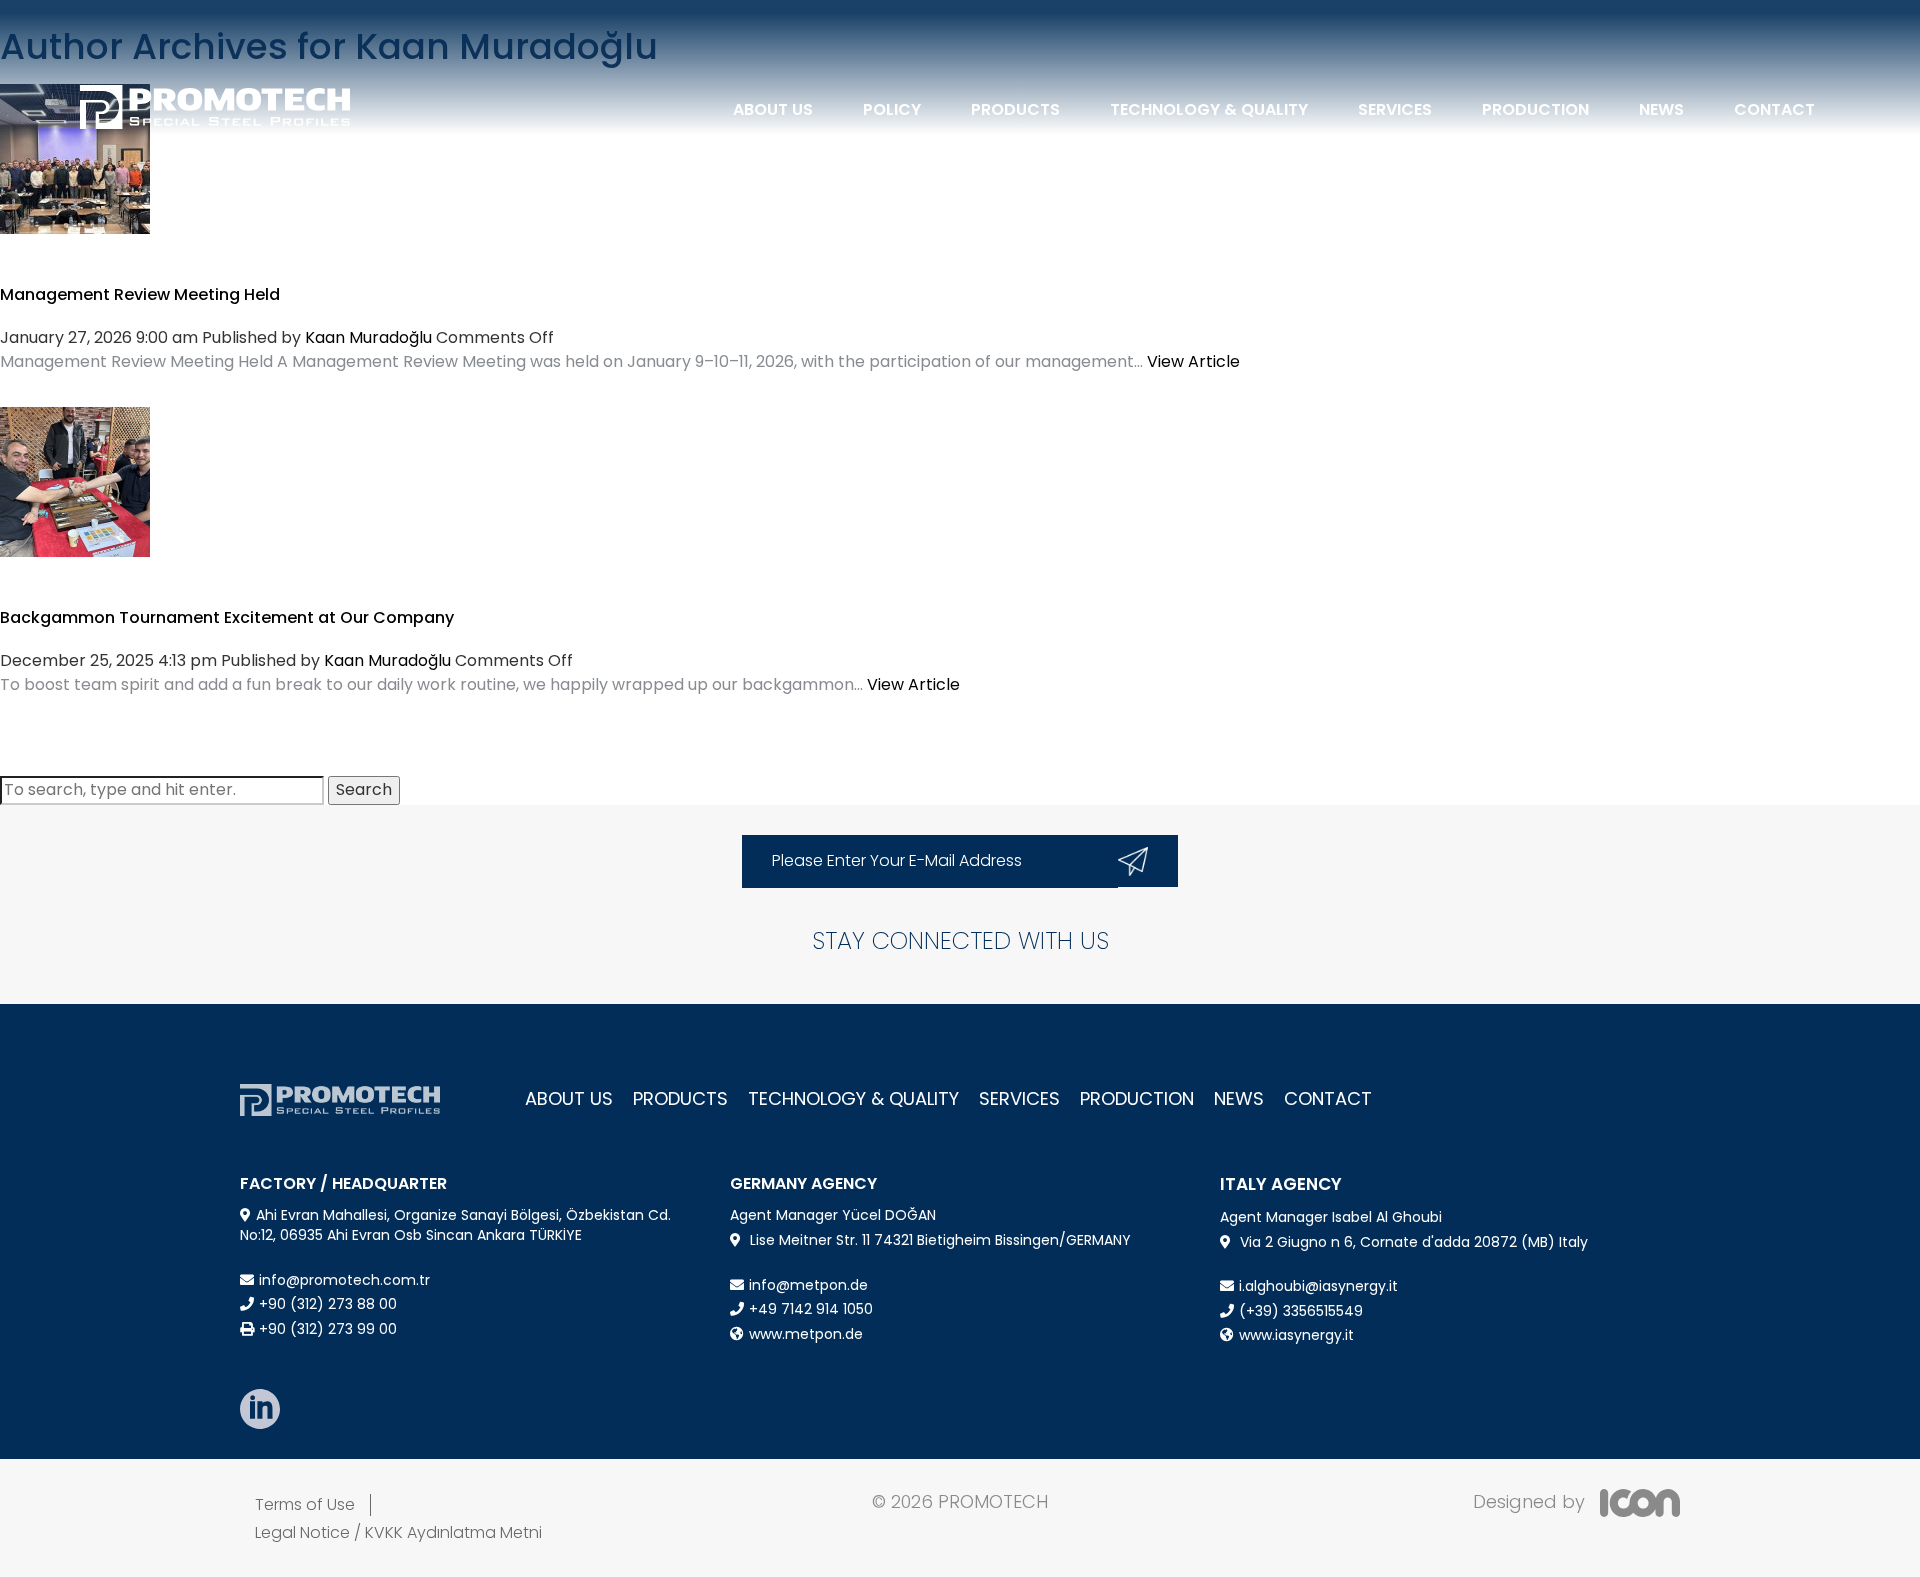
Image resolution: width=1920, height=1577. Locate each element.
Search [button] (364, 789)
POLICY (892, 109)
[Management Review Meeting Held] (75, 157)
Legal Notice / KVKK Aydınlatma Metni (398, 1532)
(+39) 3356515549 (1301, 1311)
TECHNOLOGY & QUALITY (1209, 109)
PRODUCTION (1535, 109)
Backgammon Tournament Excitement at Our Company (227, 617)
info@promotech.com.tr (344, 1280)
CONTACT (1774, 109)
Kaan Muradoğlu (368, 337)
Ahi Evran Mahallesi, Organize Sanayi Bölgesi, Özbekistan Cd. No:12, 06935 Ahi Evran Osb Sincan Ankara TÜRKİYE (455, 1225)
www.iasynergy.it (1296, 1335)
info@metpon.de (808, 1285)
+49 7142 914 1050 (811, 1309)
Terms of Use (305, 1504)
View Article (1193, 361)
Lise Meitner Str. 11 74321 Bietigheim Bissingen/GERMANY (940, 1240)
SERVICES (1395, 109)
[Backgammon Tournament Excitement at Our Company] (75, 480)
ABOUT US (773, 109)
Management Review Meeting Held (140, 294)
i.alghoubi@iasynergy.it (1318, 1286)
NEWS (1661, 109)
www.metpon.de (806, 1334)
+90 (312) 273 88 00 (328, 1304)
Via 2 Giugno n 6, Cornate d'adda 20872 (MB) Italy (1414, 1242)
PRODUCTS (1015, 109)
